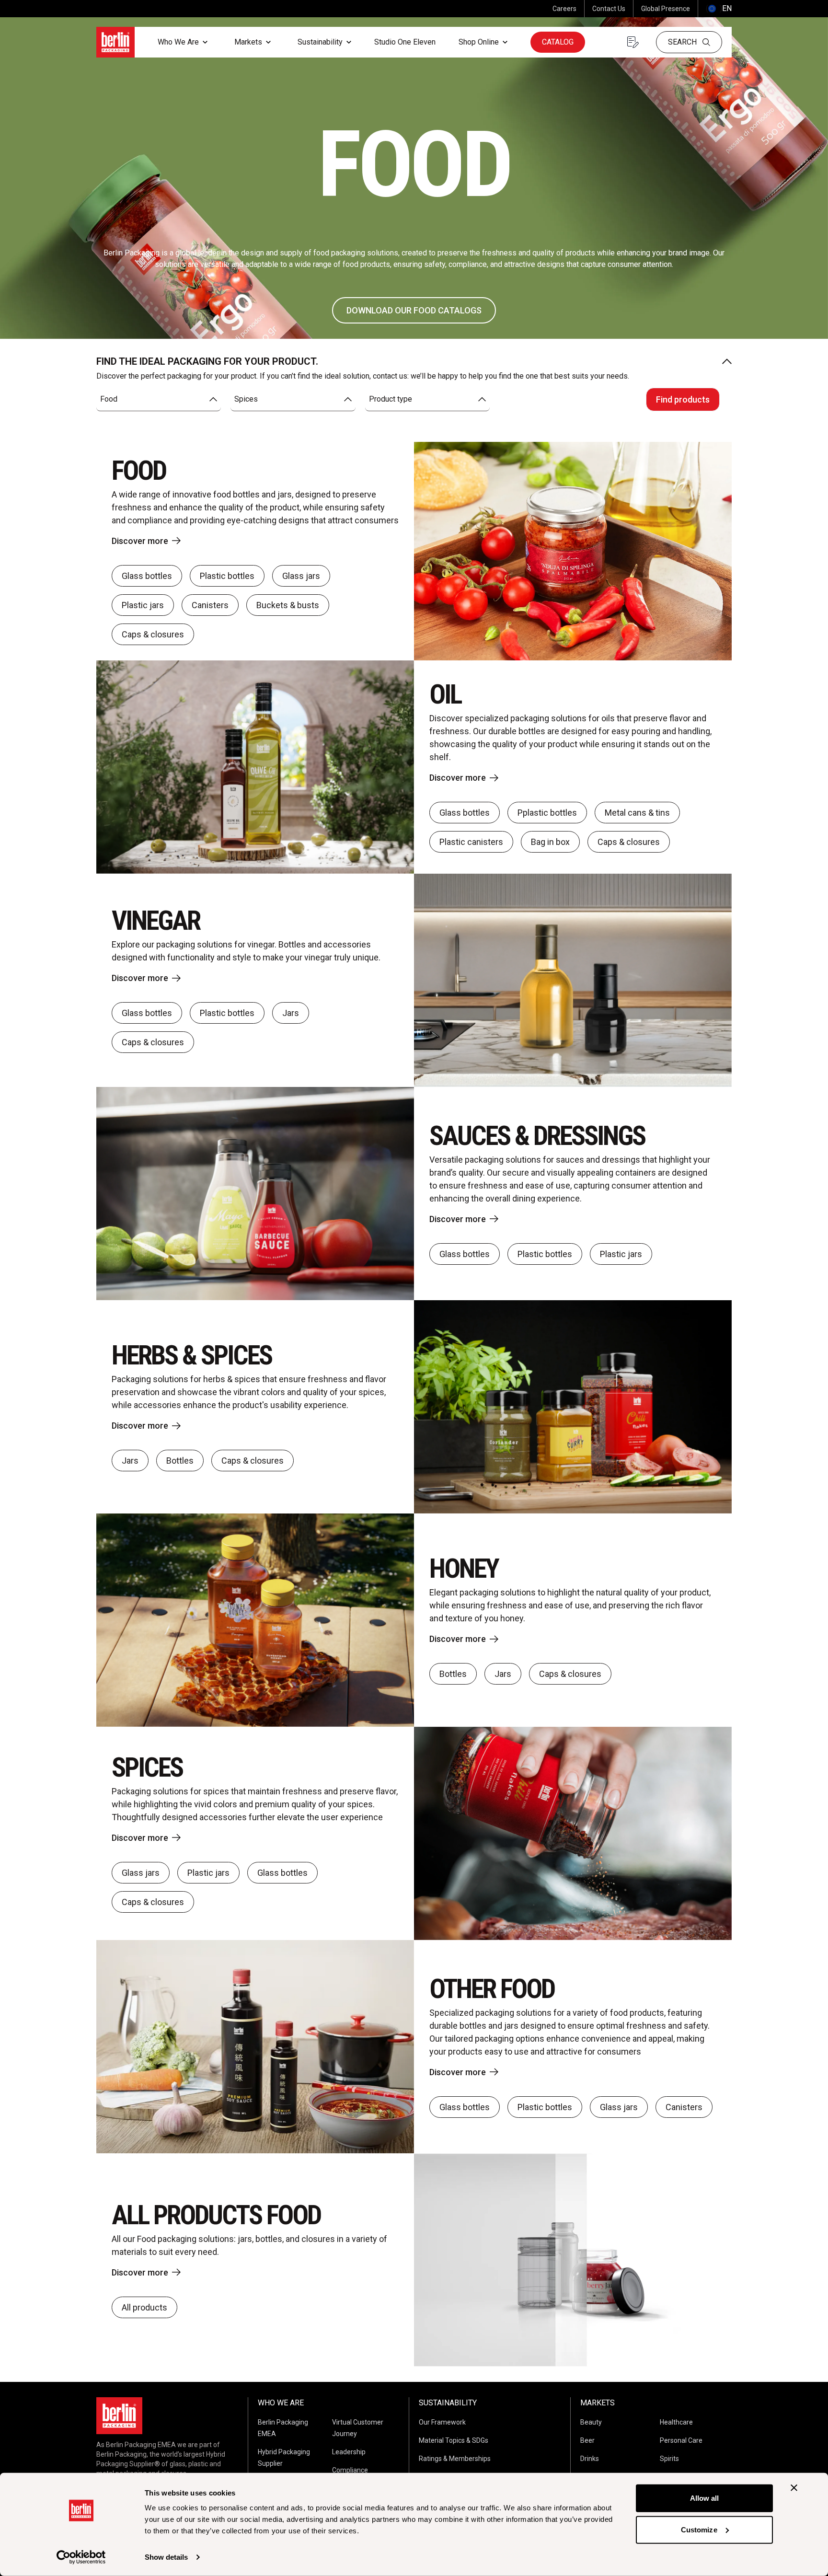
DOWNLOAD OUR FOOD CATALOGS (414, 310)
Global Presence (666, 9)
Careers (564, 9)
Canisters (210, 605)
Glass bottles (147, 576)
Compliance (350, 2470)
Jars (291, 1013)
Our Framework (442, 2422)
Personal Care (681, 2440)
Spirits (669, 2459)
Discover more (140, 541)
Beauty (591, 2422)
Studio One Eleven (405, 42)
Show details (166, 2557)
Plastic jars (143, 605)
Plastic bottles (227, 576)
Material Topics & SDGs (454, 2440)
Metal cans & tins (637, 813)
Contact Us (609, 9)
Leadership (349, 2452)
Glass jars (301, 576)
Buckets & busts (288, 605)
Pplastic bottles (547, 813)
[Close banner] (794, 2488)
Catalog (558, 42)
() (719, 8)
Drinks (590, 2459)
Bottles (180, 1461)
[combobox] (159, 399)
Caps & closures (153, 634)
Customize (699, 2529)
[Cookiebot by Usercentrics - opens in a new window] (81, 2557)
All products (144, 2307)
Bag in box (550, 842)
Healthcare (676, 2422)
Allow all (705, 2498)
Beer (587, 2440)
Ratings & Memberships (455, 2459)
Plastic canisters (471, 842)
